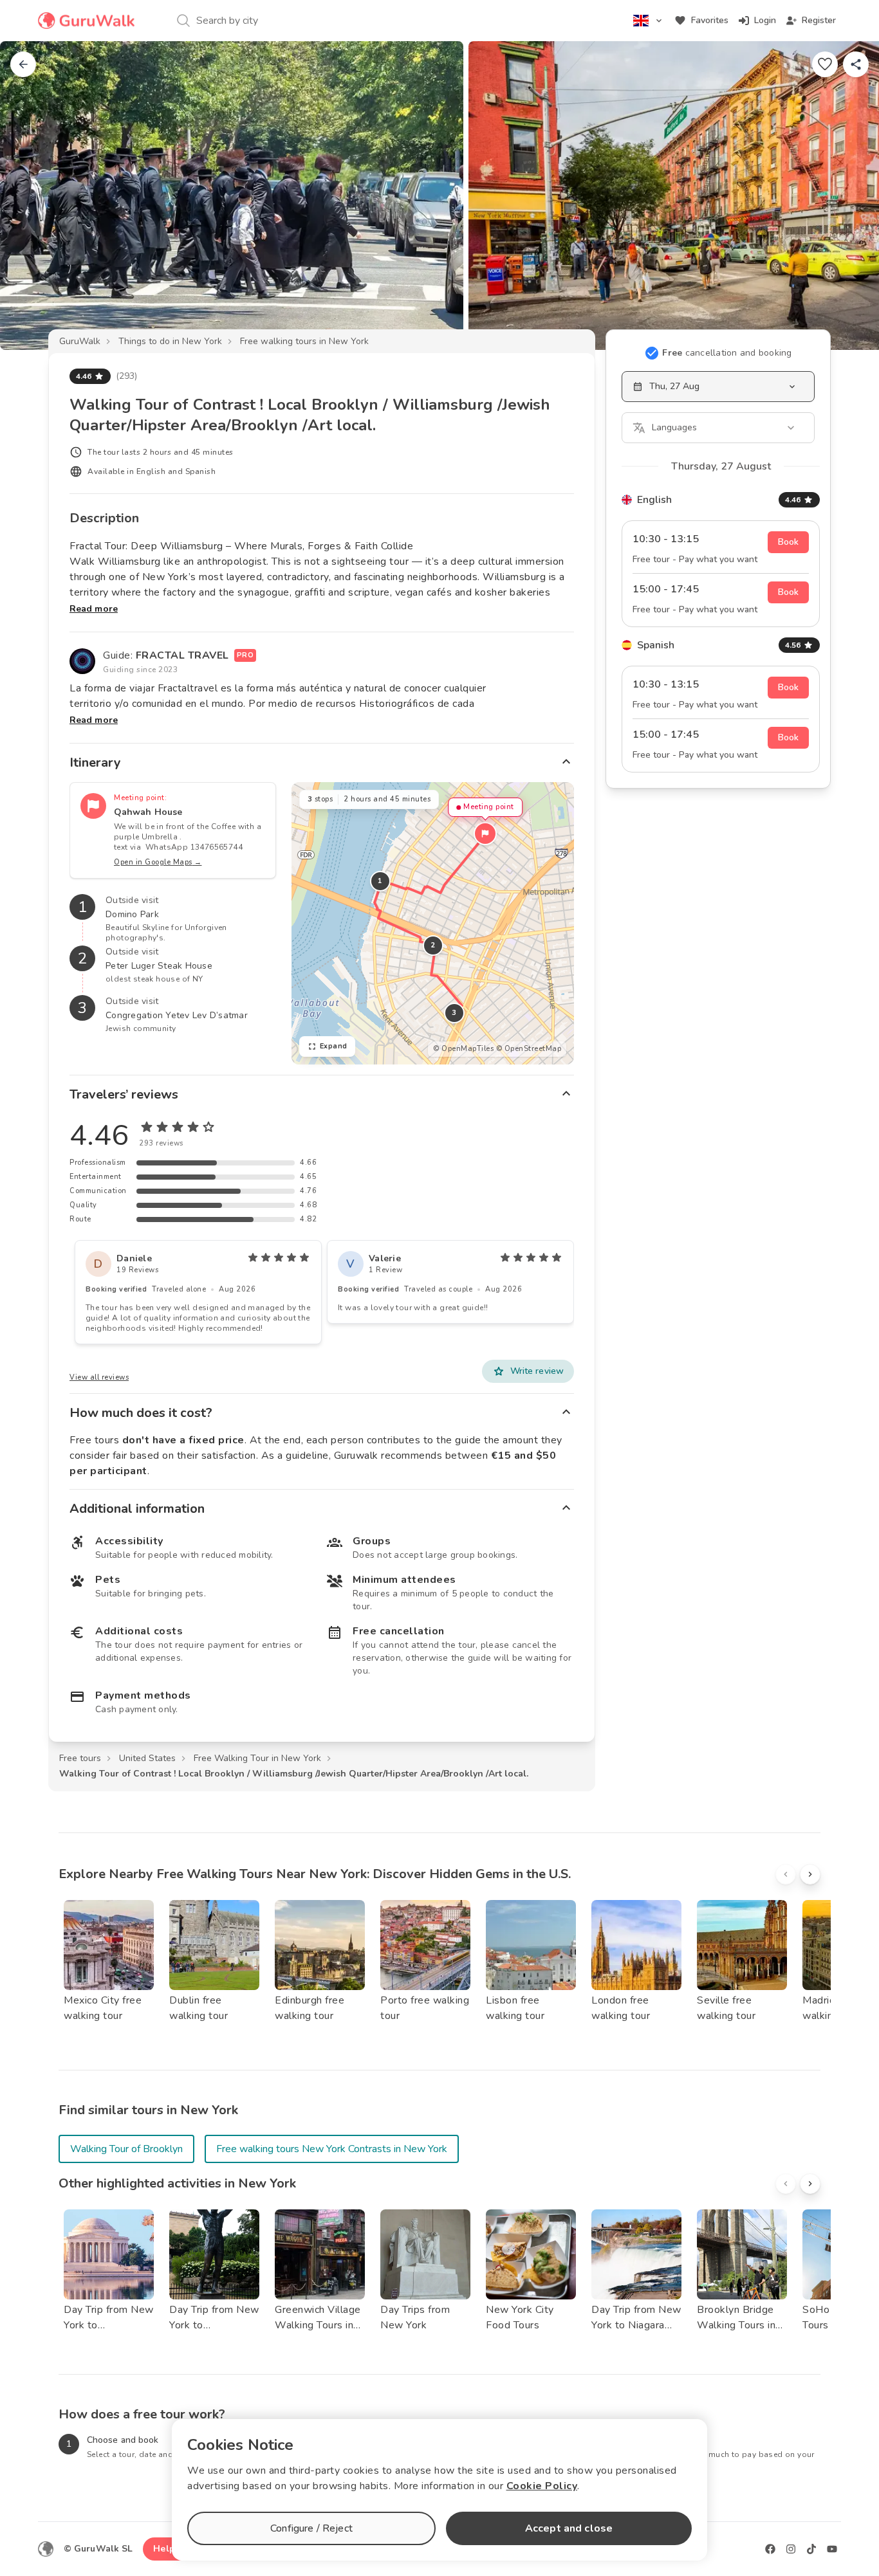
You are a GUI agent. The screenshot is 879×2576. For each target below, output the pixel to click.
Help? (166, 2549)
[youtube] (832, 2549)
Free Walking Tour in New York (257, 1758)
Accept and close (569, 2528)
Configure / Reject (311, 2528)
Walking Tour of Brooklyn (126, 2149)
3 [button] (454, 1013)
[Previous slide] (31, 196)
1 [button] (380, 881)
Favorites (710, 20)
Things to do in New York (170, 341)
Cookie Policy (542, 2486)
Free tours (80, 1758)
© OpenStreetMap (529, 1049)
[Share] (856, 64)
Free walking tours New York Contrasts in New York (332, 2149)
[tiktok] (811, 2549)
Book (788, 542)
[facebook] (770, 2549)
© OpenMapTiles (463, 1049)
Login (765, 20)
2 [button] (433, 945)
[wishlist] (825, 64)
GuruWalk (80, 341)
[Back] (23, 64)
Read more (94, 609)
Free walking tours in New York (304, 341)
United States (147, 1758)
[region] (433, 923)
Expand (334, 1046)
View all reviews (99, 1377)
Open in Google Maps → (158, 862)
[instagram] (791, 2549)
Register (819, 20)
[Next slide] (848, 196)
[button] (485, 834)
